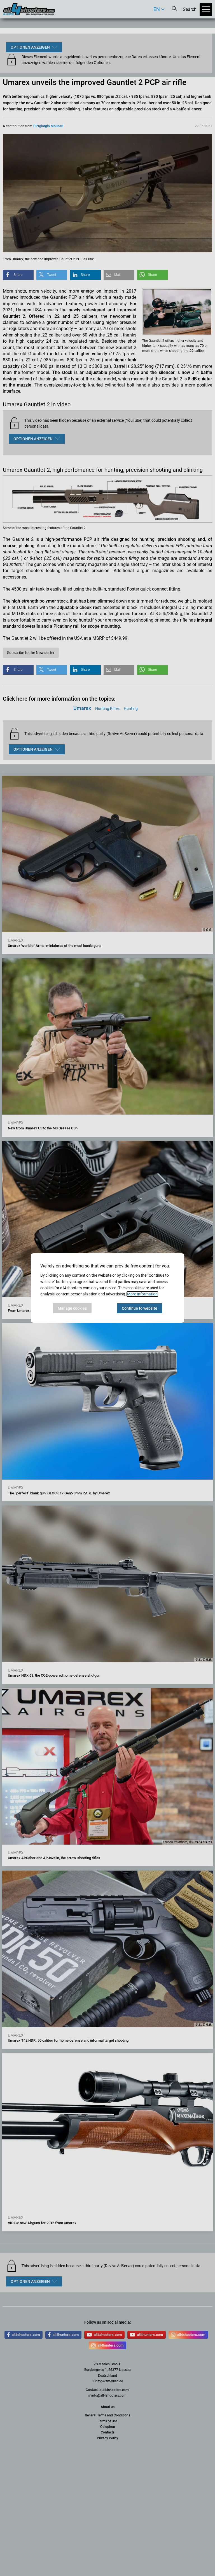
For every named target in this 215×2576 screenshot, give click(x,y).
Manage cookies (72, 1308)
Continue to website (140, 1308)
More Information (142, 1294)
